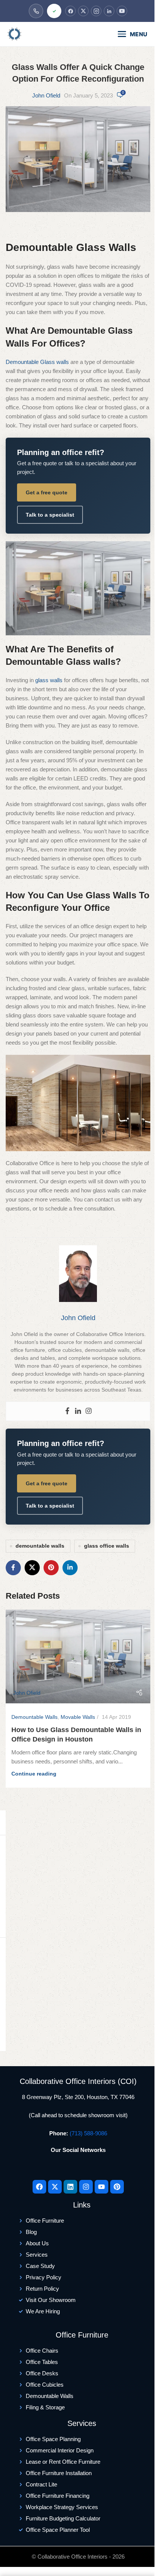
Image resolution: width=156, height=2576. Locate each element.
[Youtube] (101, 2187)
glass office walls (107, 1546)
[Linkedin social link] (70, 1568)
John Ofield (46, 95)
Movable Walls (78, 1717)
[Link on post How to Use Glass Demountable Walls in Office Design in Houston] (78, 1656)
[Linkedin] (78, 1411)
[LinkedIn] (109, 11)
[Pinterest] (117, 2187)
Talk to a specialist (50, 515)
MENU (139, 34)
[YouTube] (122, 11)
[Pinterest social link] (51, 1568)
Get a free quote (47, 492)
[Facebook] (70, 11)
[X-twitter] (55, 2187)
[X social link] (32, 1568)
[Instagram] (96, 11)
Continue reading (34, 1774)
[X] (83, 11)
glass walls (49, 680)
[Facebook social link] (13, 1568)
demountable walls (40, 1546)
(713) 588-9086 (88, 2133)
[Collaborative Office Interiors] (36, 34)
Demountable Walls (34, 1717)
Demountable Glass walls (37, 362)
